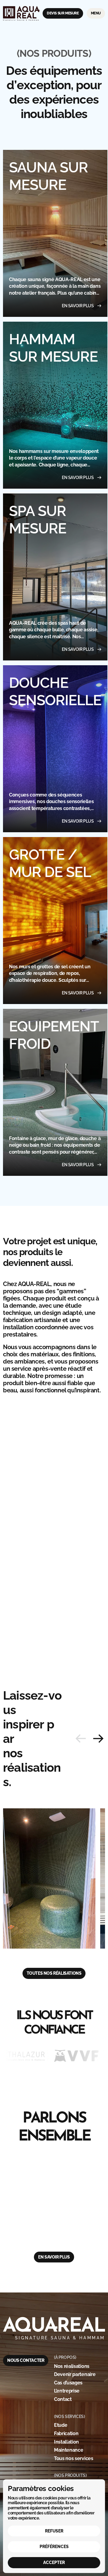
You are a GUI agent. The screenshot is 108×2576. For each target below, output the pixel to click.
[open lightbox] (49, 1878)
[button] (98, 1739)
